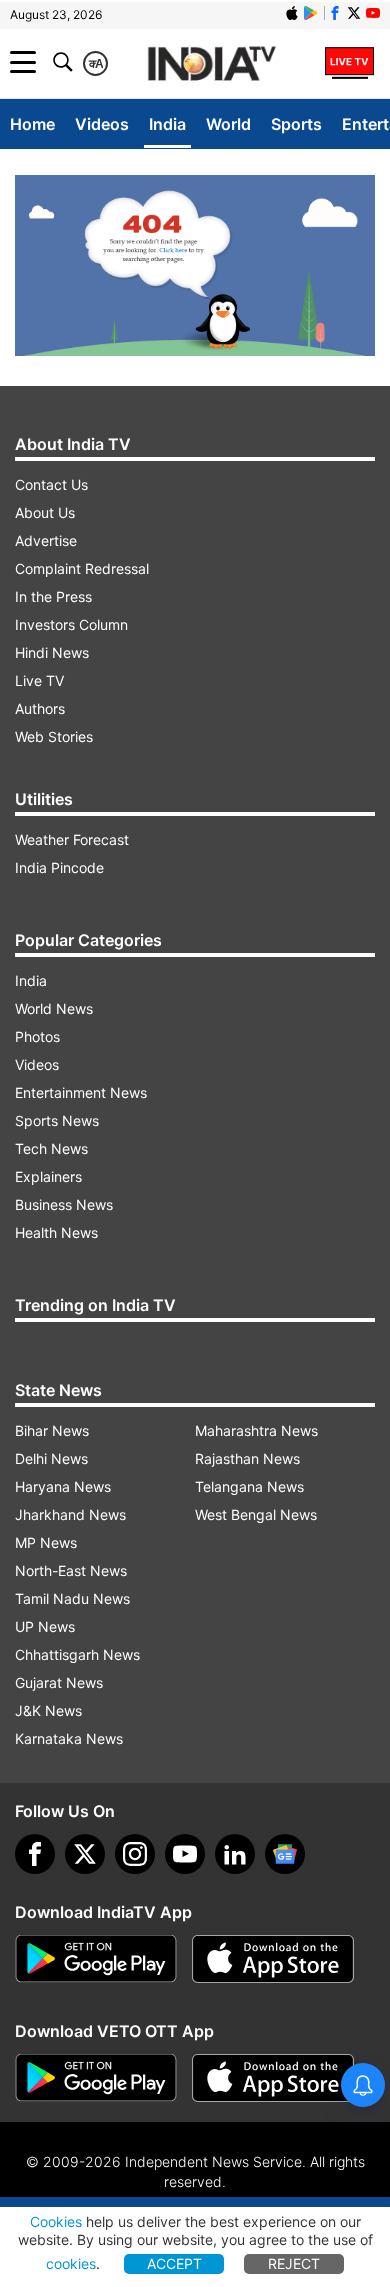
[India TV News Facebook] (335, 13)
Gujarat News (59, 1682)
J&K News (48, 1710)
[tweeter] (85, 1854)
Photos (37, 1036)
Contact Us (51, 484)
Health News (56, 1232)
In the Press (53, 596)
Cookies (56, 2221)
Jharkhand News (70, 1514)
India (167, 124)
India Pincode (59, 867)
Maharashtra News (256, 1430)
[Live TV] (349, 62)
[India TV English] (212, 64)
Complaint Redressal (82, 568)
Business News (64, 1204)
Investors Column (71, 624)
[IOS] (292, 13)
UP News (45, 1626)
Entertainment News (81, 1092)
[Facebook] (35, 1854)
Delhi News (51, 1458)
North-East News (71, 1570)
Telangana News (249, 1486)
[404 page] (195, 265)
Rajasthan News (247, 1458)
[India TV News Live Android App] (96, 1959)
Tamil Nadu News (72, 1598)
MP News (46, 1542)
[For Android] (96, 2078)
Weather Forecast (72, 839)
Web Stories (54, 736)
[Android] (311, 13)
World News (54, 1008)
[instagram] (135, 1854)
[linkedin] (235, 1854)
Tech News (51, 1148)
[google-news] (285, 1854)
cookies (71, 2263)
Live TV (39, 680)
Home (32, 124)
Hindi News (52, 652)
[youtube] (185, 1854)
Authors (40, 708)
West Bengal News (256, 1514)
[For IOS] (273, 2078)
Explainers (48, 1176)
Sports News (57, 1120)
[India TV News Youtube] (373, 13)
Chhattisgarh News (77, 1654)
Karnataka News (69, 1738)
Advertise (46, 540)
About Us (45, 512)
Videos (102, 124)
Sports (296, 124)
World (228, 124)
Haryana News (63, 1486)
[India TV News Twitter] (354, 13)
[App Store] (273, 1959)
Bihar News (52, 1430)
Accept (174, 2263)
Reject (294, 2263)
